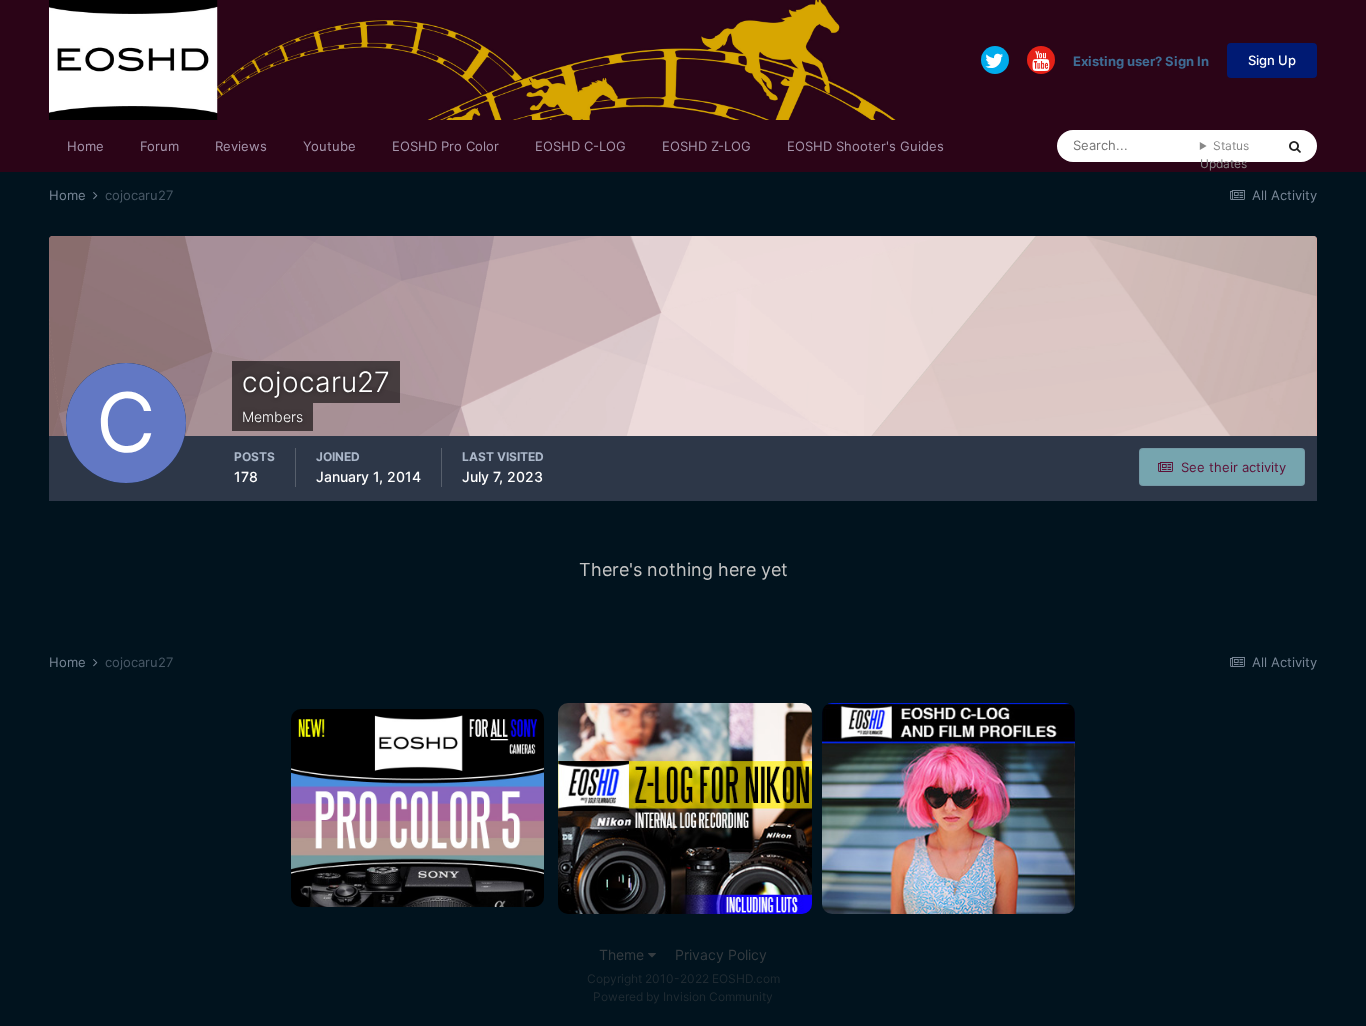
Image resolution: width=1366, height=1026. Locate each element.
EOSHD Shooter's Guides (865, 146)
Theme (623, 954)
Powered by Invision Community (683, 996)
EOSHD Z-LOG (706, 146)
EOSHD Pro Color (445, 146)
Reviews (241, 146)
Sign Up (1272, 60)
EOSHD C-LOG (580, 146)
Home (85, 146)
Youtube (329, 146)
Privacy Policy (721, 954)
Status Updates (1224, 154)
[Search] (1295, 146)
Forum (159, 146)
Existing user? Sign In (1141, 60)
